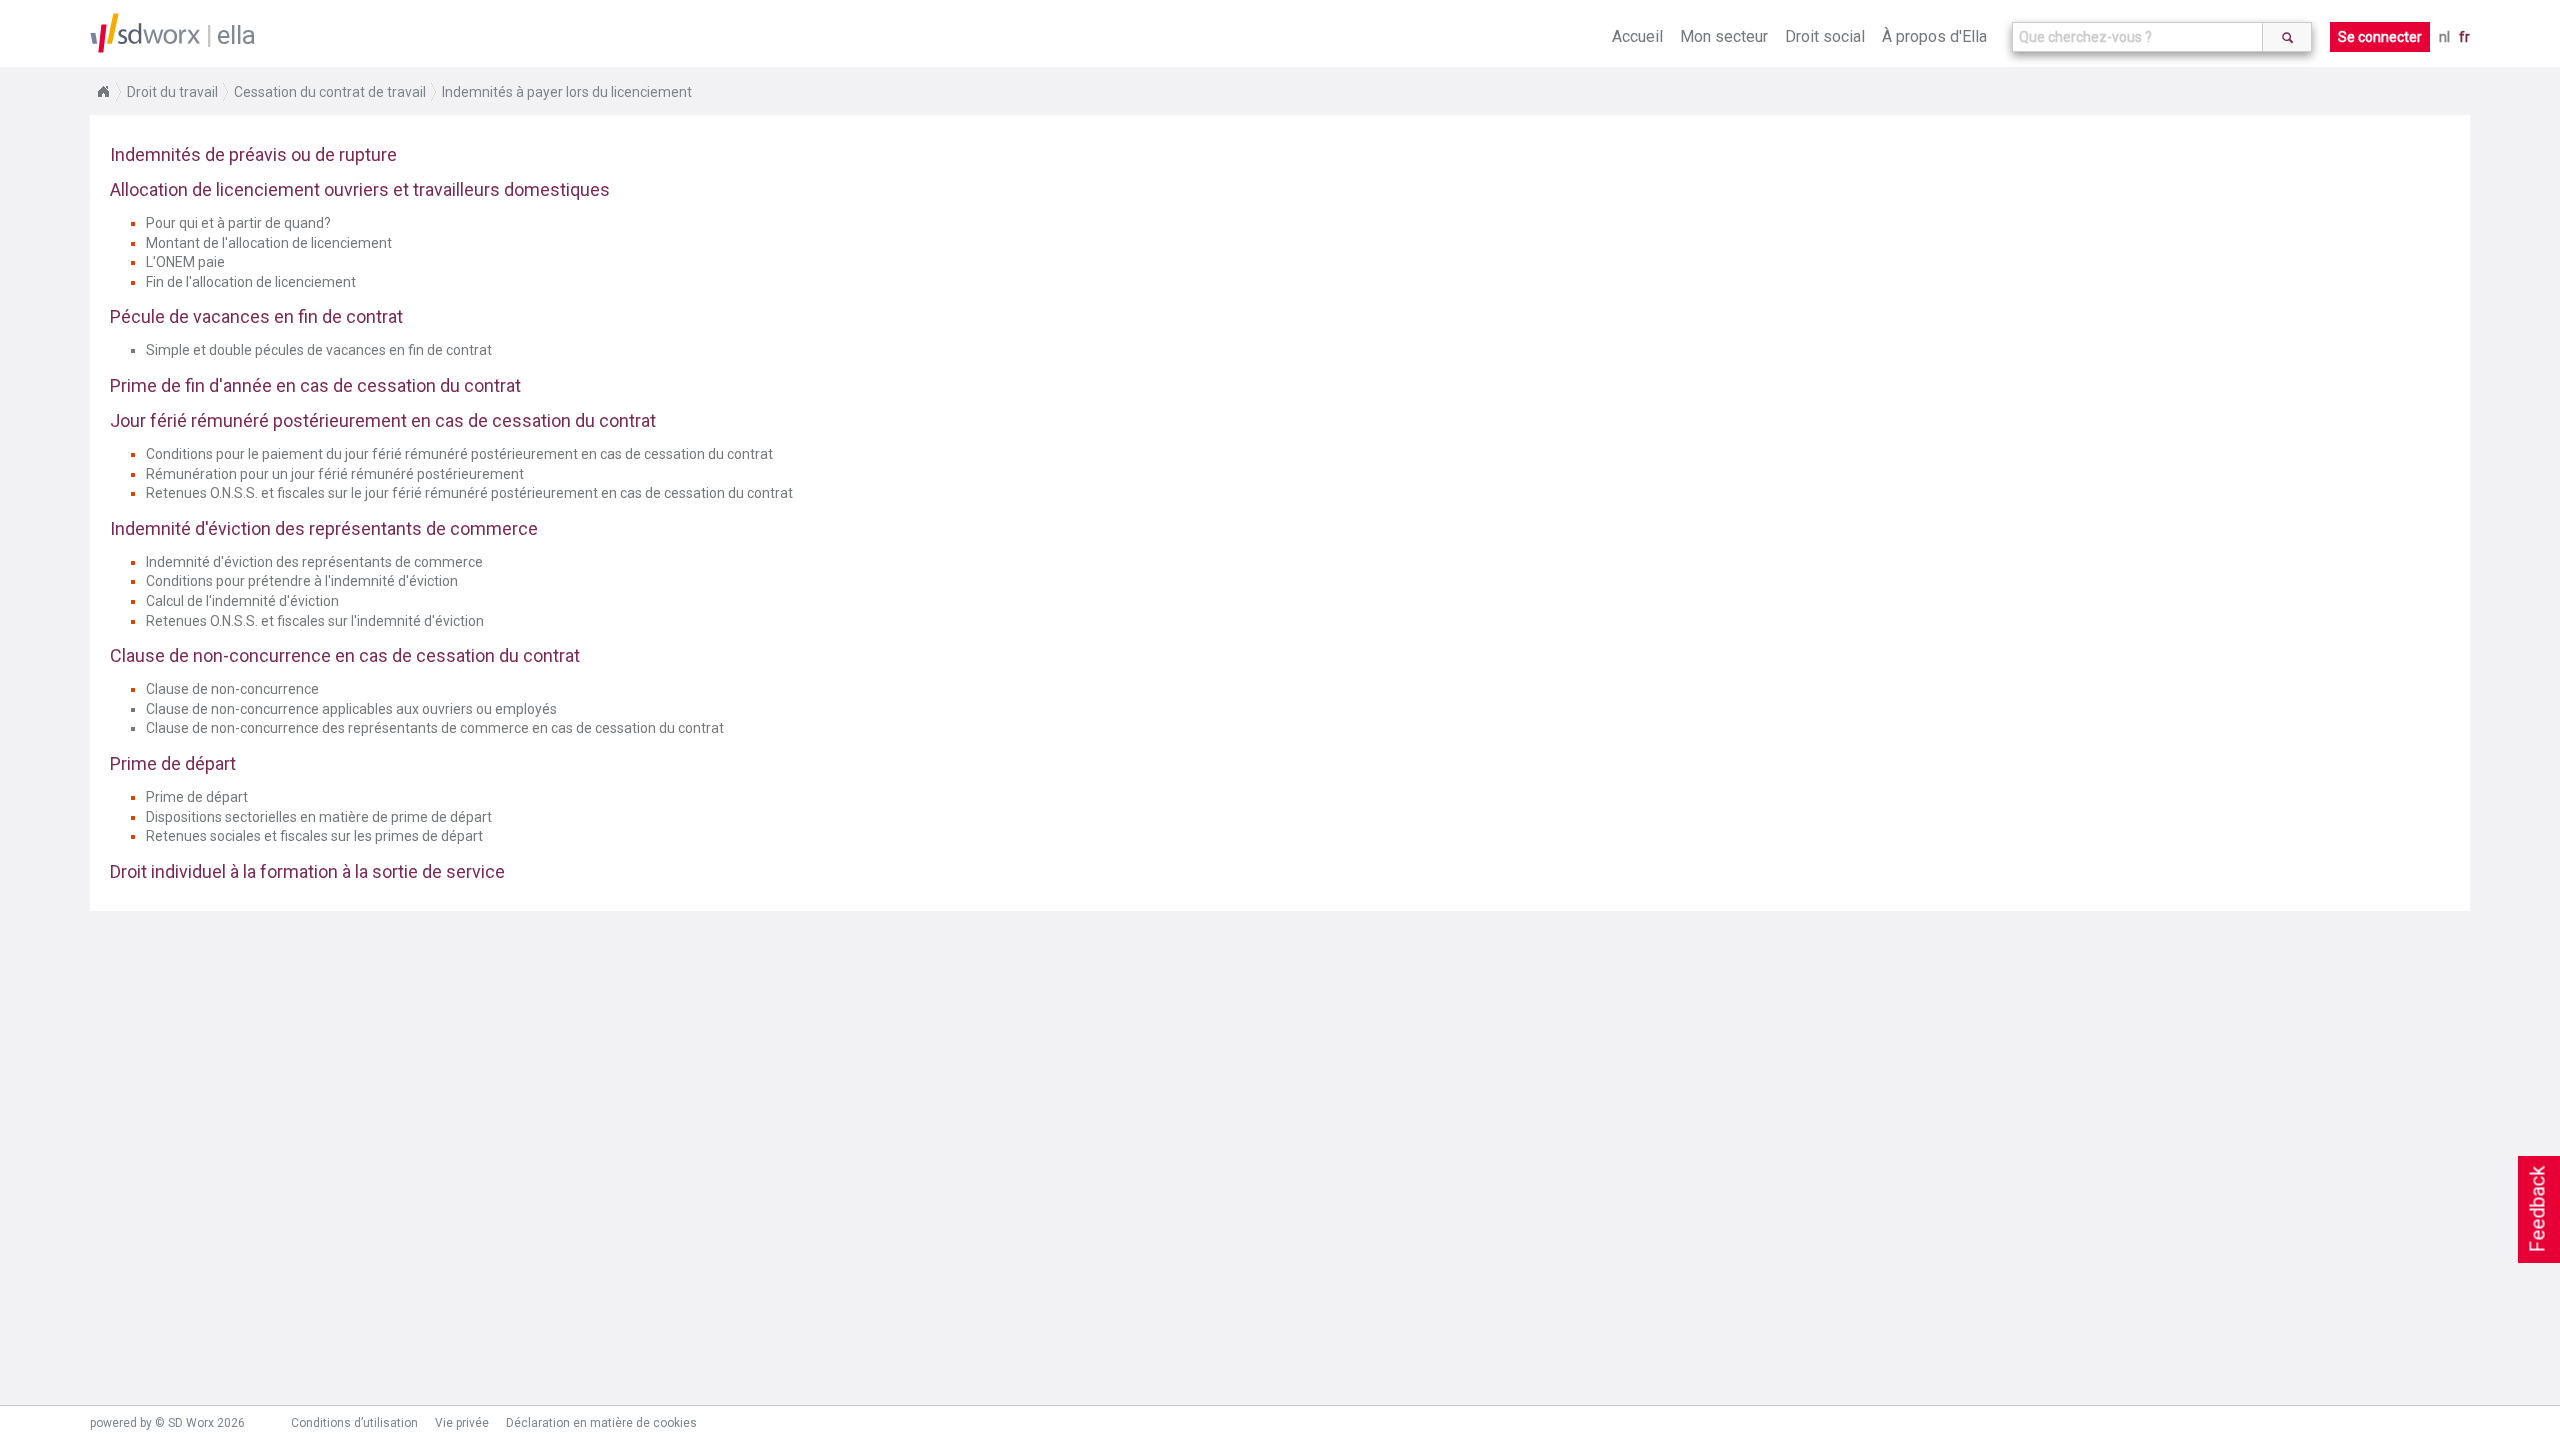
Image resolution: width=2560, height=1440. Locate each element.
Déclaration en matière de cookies (601, 1423)
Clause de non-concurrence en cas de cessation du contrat (345, 655)
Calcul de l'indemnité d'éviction (242, 601)
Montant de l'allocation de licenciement (269, 243)
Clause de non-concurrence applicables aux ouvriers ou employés (351, 709)
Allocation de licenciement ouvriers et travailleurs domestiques (360, 189)
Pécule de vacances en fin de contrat (256, 316)
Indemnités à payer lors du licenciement (567, 92)
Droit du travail (172, 92)
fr (2464, 37)
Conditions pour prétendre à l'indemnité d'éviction (302, 581)
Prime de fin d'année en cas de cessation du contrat (315, 385)
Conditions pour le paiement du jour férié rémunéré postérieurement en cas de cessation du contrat (459, 454)
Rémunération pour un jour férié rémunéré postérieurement (335, 474)
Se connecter (2380, 37)
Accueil (1637, 36)
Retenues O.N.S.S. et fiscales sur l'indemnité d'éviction (315, 621)
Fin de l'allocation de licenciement (251, 282)
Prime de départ (173, 763)
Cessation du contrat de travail (330, 92)
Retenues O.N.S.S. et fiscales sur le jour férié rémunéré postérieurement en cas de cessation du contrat (469, 493)
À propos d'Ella (1934, 36)
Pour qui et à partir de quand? (238, 223)
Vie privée (462, 1423)
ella (236, 35)
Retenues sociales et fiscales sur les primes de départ (314, 836)
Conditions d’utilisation (354, 1423)
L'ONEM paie (185, 262)
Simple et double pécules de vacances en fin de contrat (319, 350)
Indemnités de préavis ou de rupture (253, 154)
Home (103, 92)
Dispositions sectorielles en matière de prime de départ (319, 817)
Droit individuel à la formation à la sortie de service (307, 871)
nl (2444, 37)
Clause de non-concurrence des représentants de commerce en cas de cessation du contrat (435, 728)
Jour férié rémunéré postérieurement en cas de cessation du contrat (383, 420)
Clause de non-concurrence (232, 689)
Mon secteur (1724, 36)
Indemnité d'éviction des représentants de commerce (324, 528)
